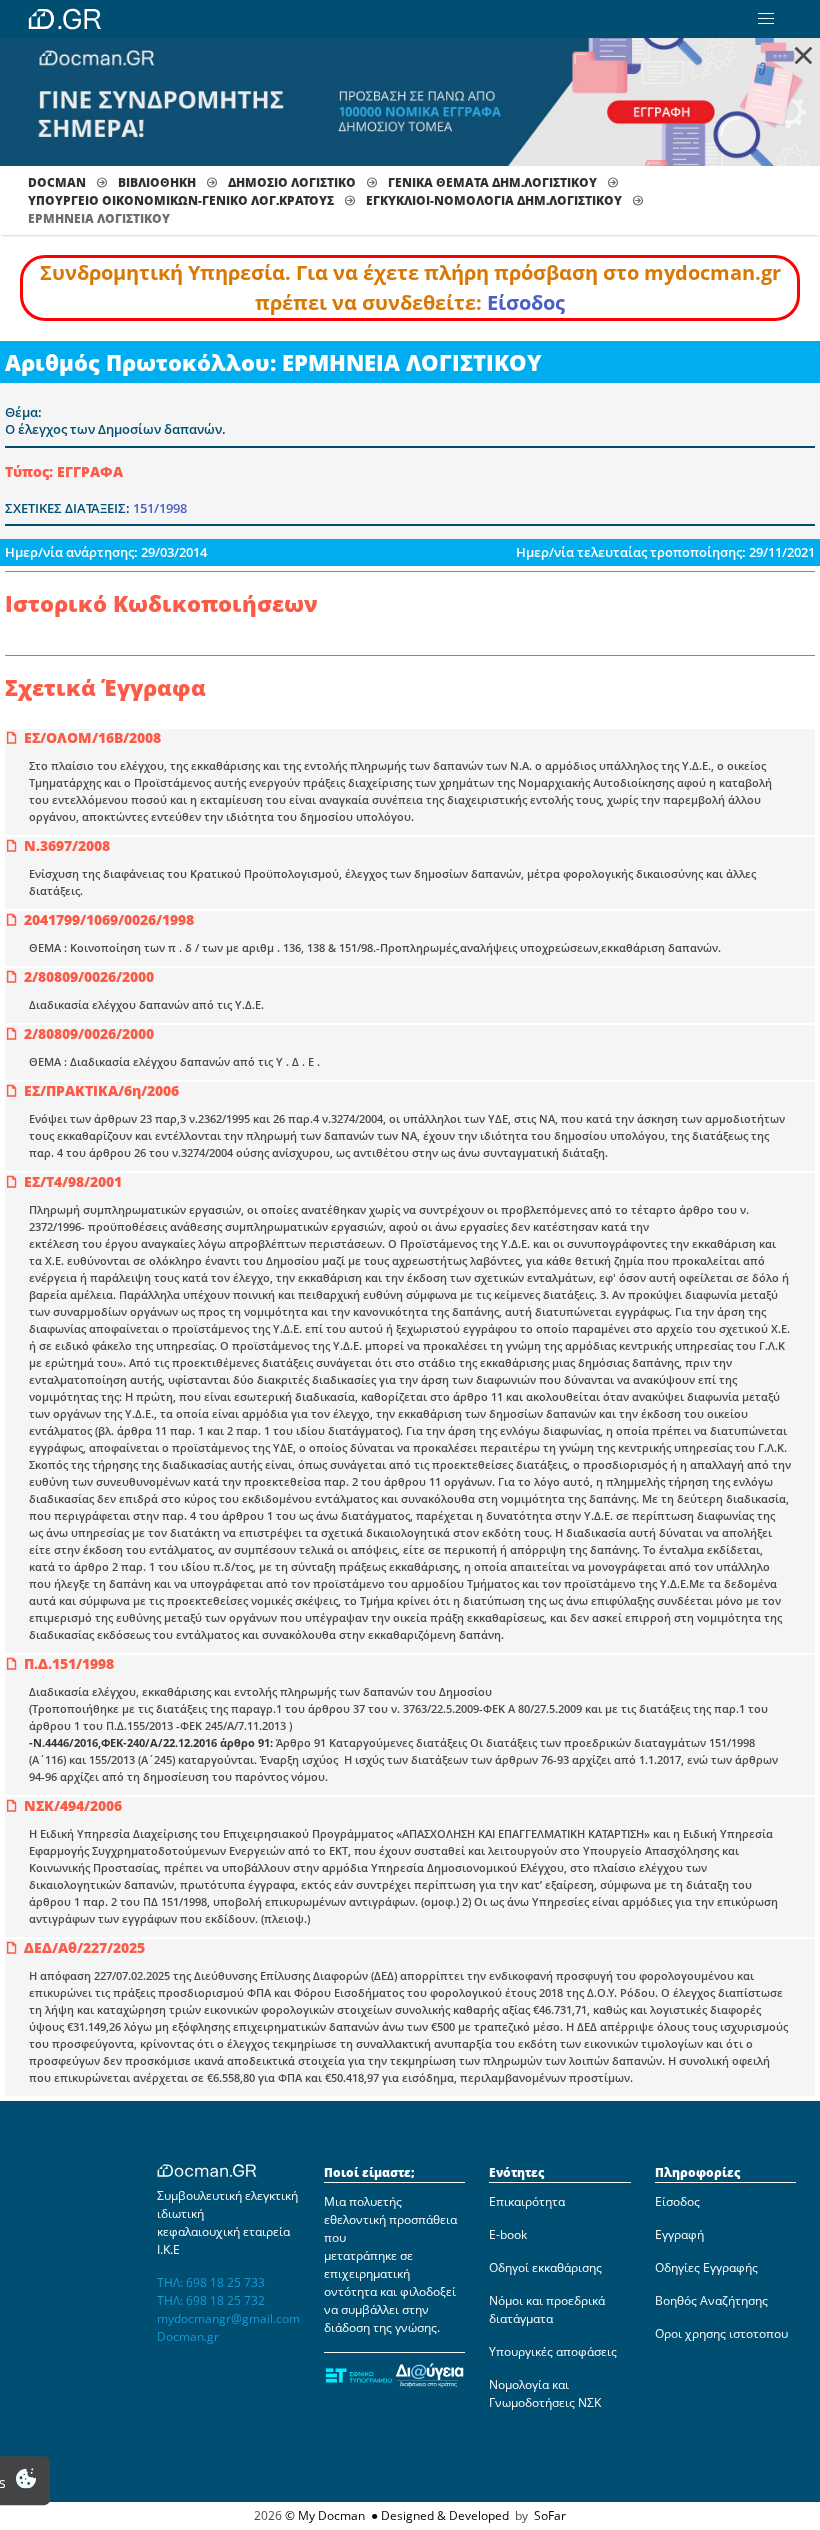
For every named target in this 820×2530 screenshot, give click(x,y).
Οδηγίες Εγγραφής (706, 2267)
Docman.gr (188, 2336)
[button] (766, 19)
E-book (508, 2234)
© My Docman (325, 2515)
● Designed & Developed (438, 2515)
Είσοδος (526, 302)
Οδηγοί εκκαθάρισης (545, 2267)
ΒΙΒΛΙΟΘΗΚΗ (157, 182)
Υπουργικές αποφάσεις (553, 2351)
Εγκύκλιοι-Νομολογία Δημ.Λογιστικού (494, 200)
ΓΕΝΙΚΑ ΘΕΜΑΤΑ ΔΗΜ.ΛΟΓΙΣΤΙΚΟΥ (492, 182)
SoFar (550, 2515)
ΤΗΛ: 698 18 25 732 (211, 2300)
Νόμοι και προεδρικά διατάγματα (547, 2309)
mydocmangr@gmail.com (228, 2318)
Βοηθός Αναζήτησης (711, 2300)
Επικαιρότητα (527, 2201)
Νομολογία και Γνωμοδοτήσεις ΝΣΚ (545, 2393)
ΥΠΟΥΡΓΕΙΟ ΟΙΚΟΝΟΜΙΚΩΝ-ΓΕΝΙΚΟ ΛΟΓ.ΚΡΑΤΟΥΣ (181, 200)
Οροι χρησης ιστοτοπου (721, 2333)
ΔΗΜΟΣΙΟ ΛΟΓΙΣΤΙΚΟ (292, 182)
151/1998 (160, 508)
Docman (57, 182)
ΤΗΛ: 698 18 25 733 (211, 2282)
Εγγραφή (679, 2234)
